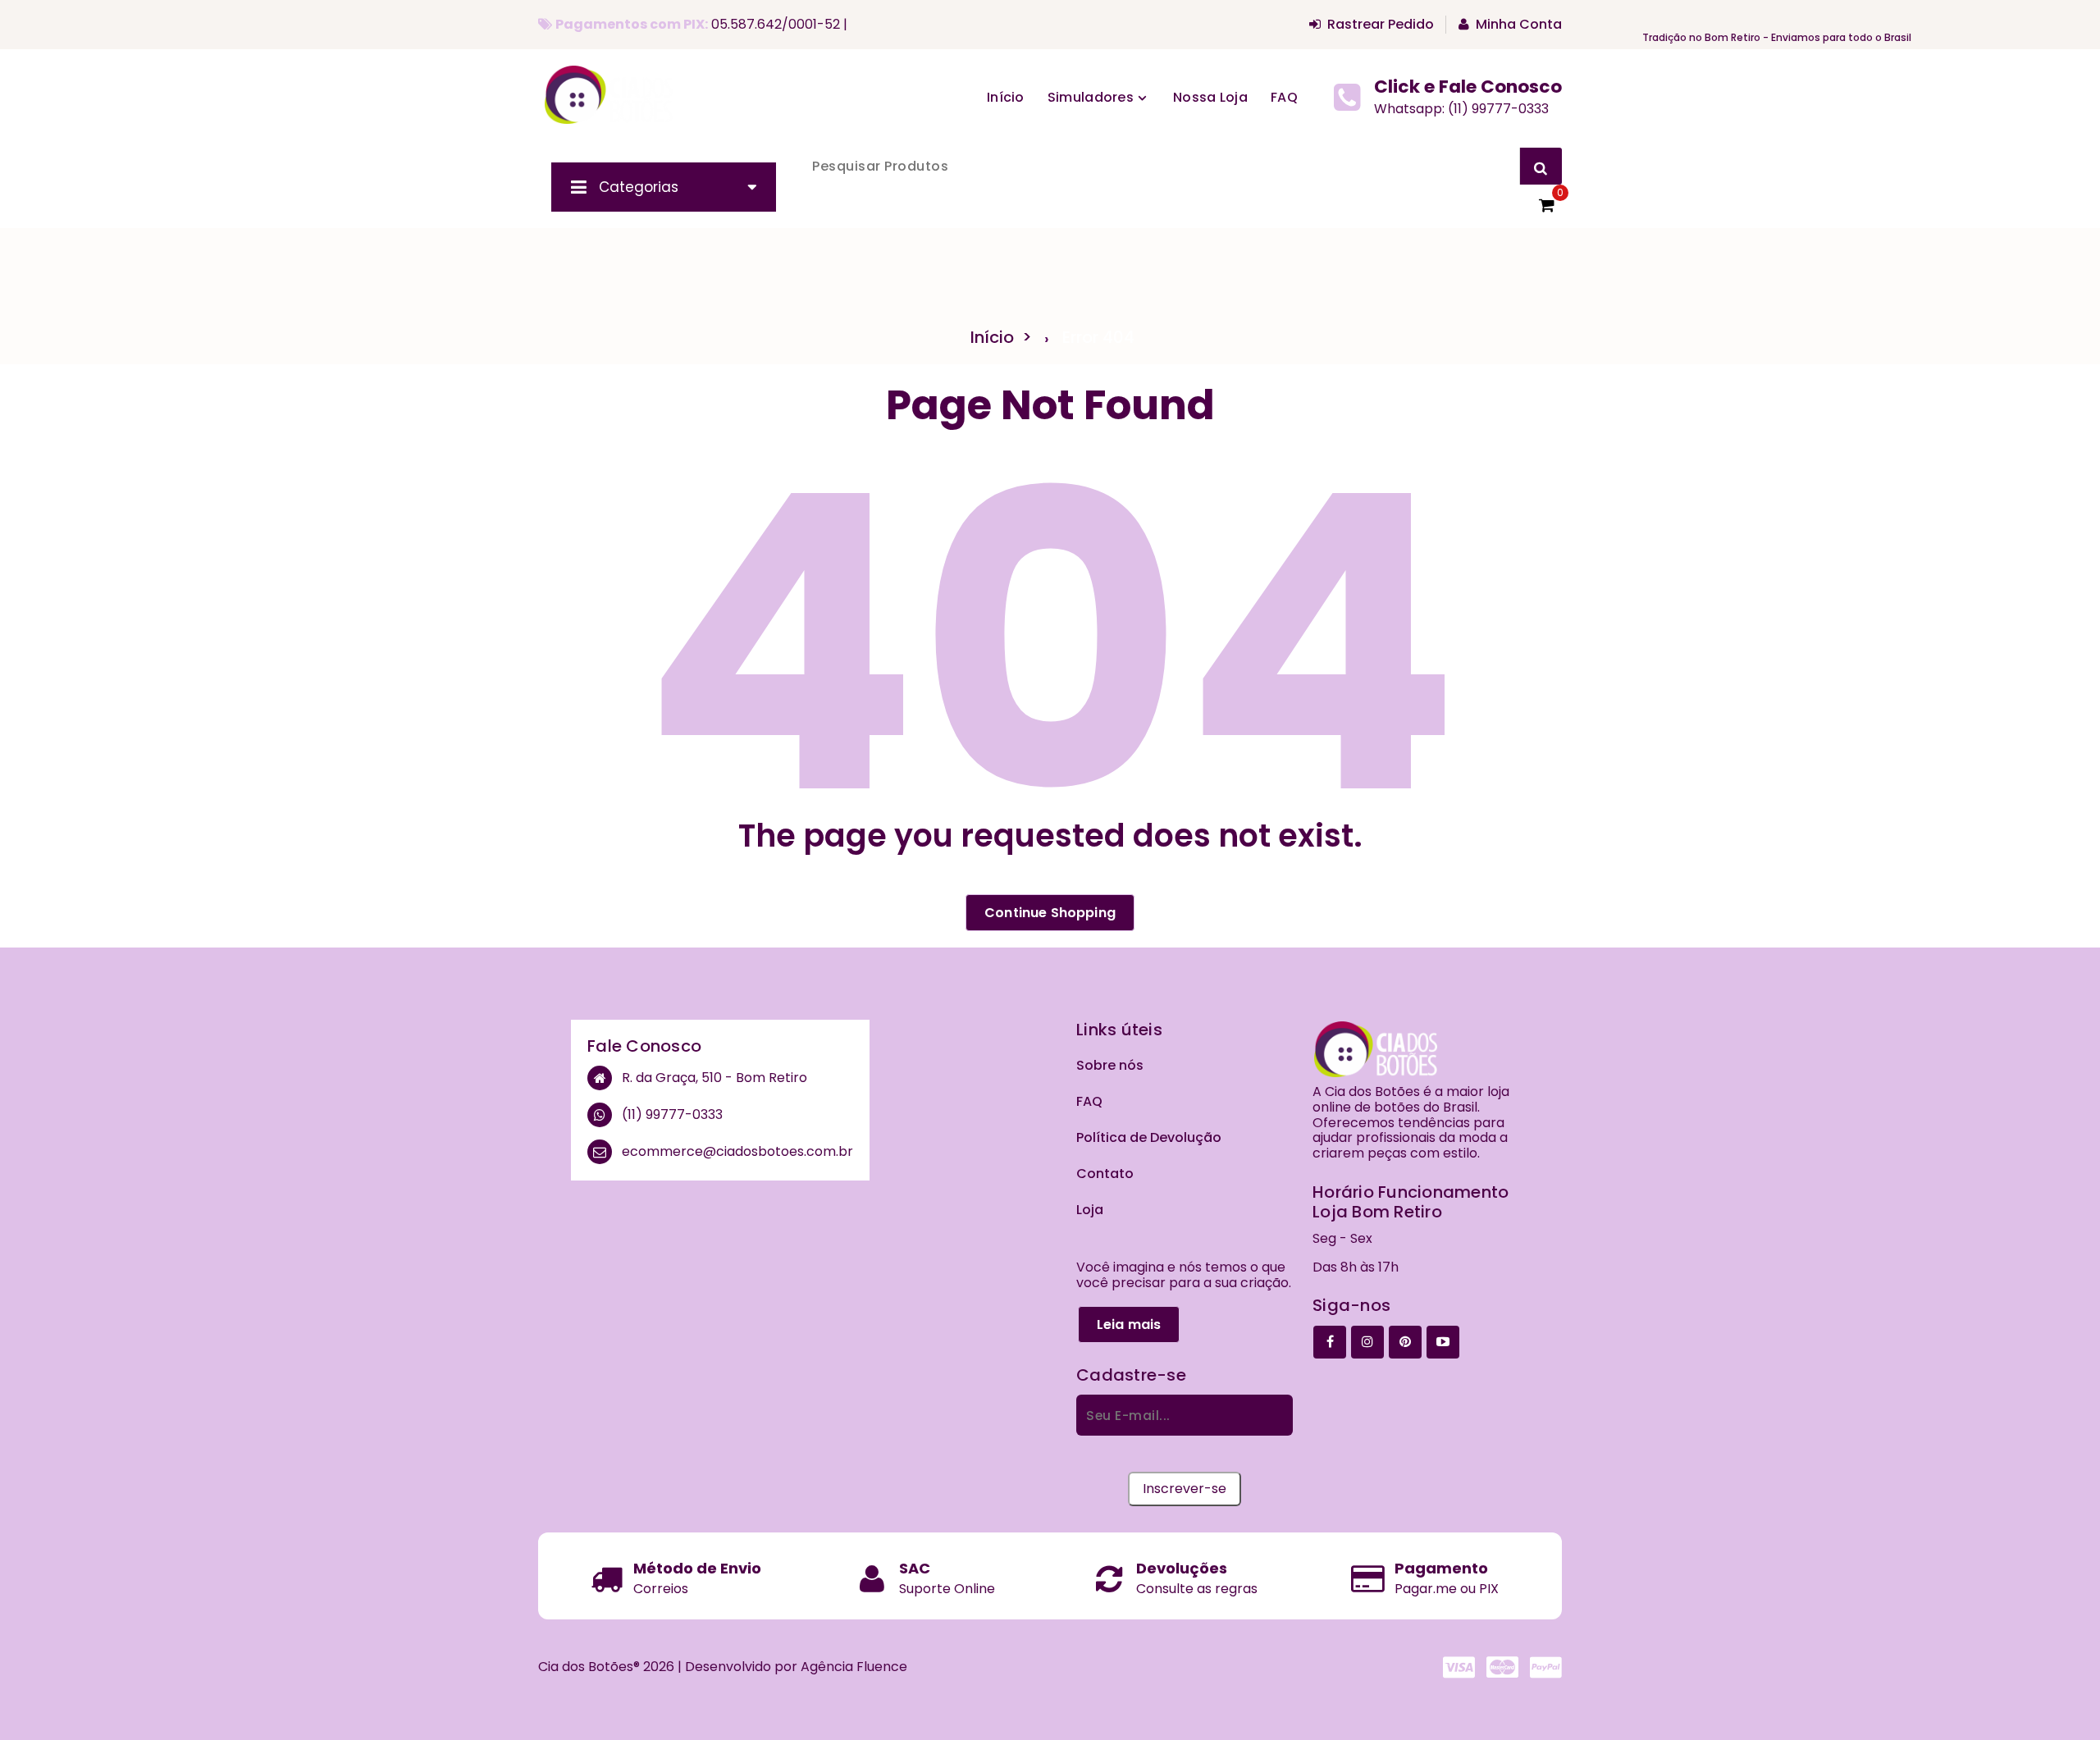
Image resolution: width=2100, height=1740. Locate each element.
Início (1006, 97)
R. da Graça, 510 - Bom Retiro (714, 1078)
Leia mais (1129, 1324)
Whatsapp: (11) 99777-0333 (1461, 109)
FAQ (1089, 1101)
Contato (1105, 1174)
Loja (1090, 1210)
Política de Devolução (1149, 1137)
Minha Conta (1519, 25)
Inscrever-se (1185, 1489)
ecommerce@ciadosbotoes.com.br (737, 1152)
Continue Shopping (1050, 913)
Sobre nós (1110, 1065)
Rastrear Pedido (1381, 25)
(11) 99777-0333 (672, 1115)
